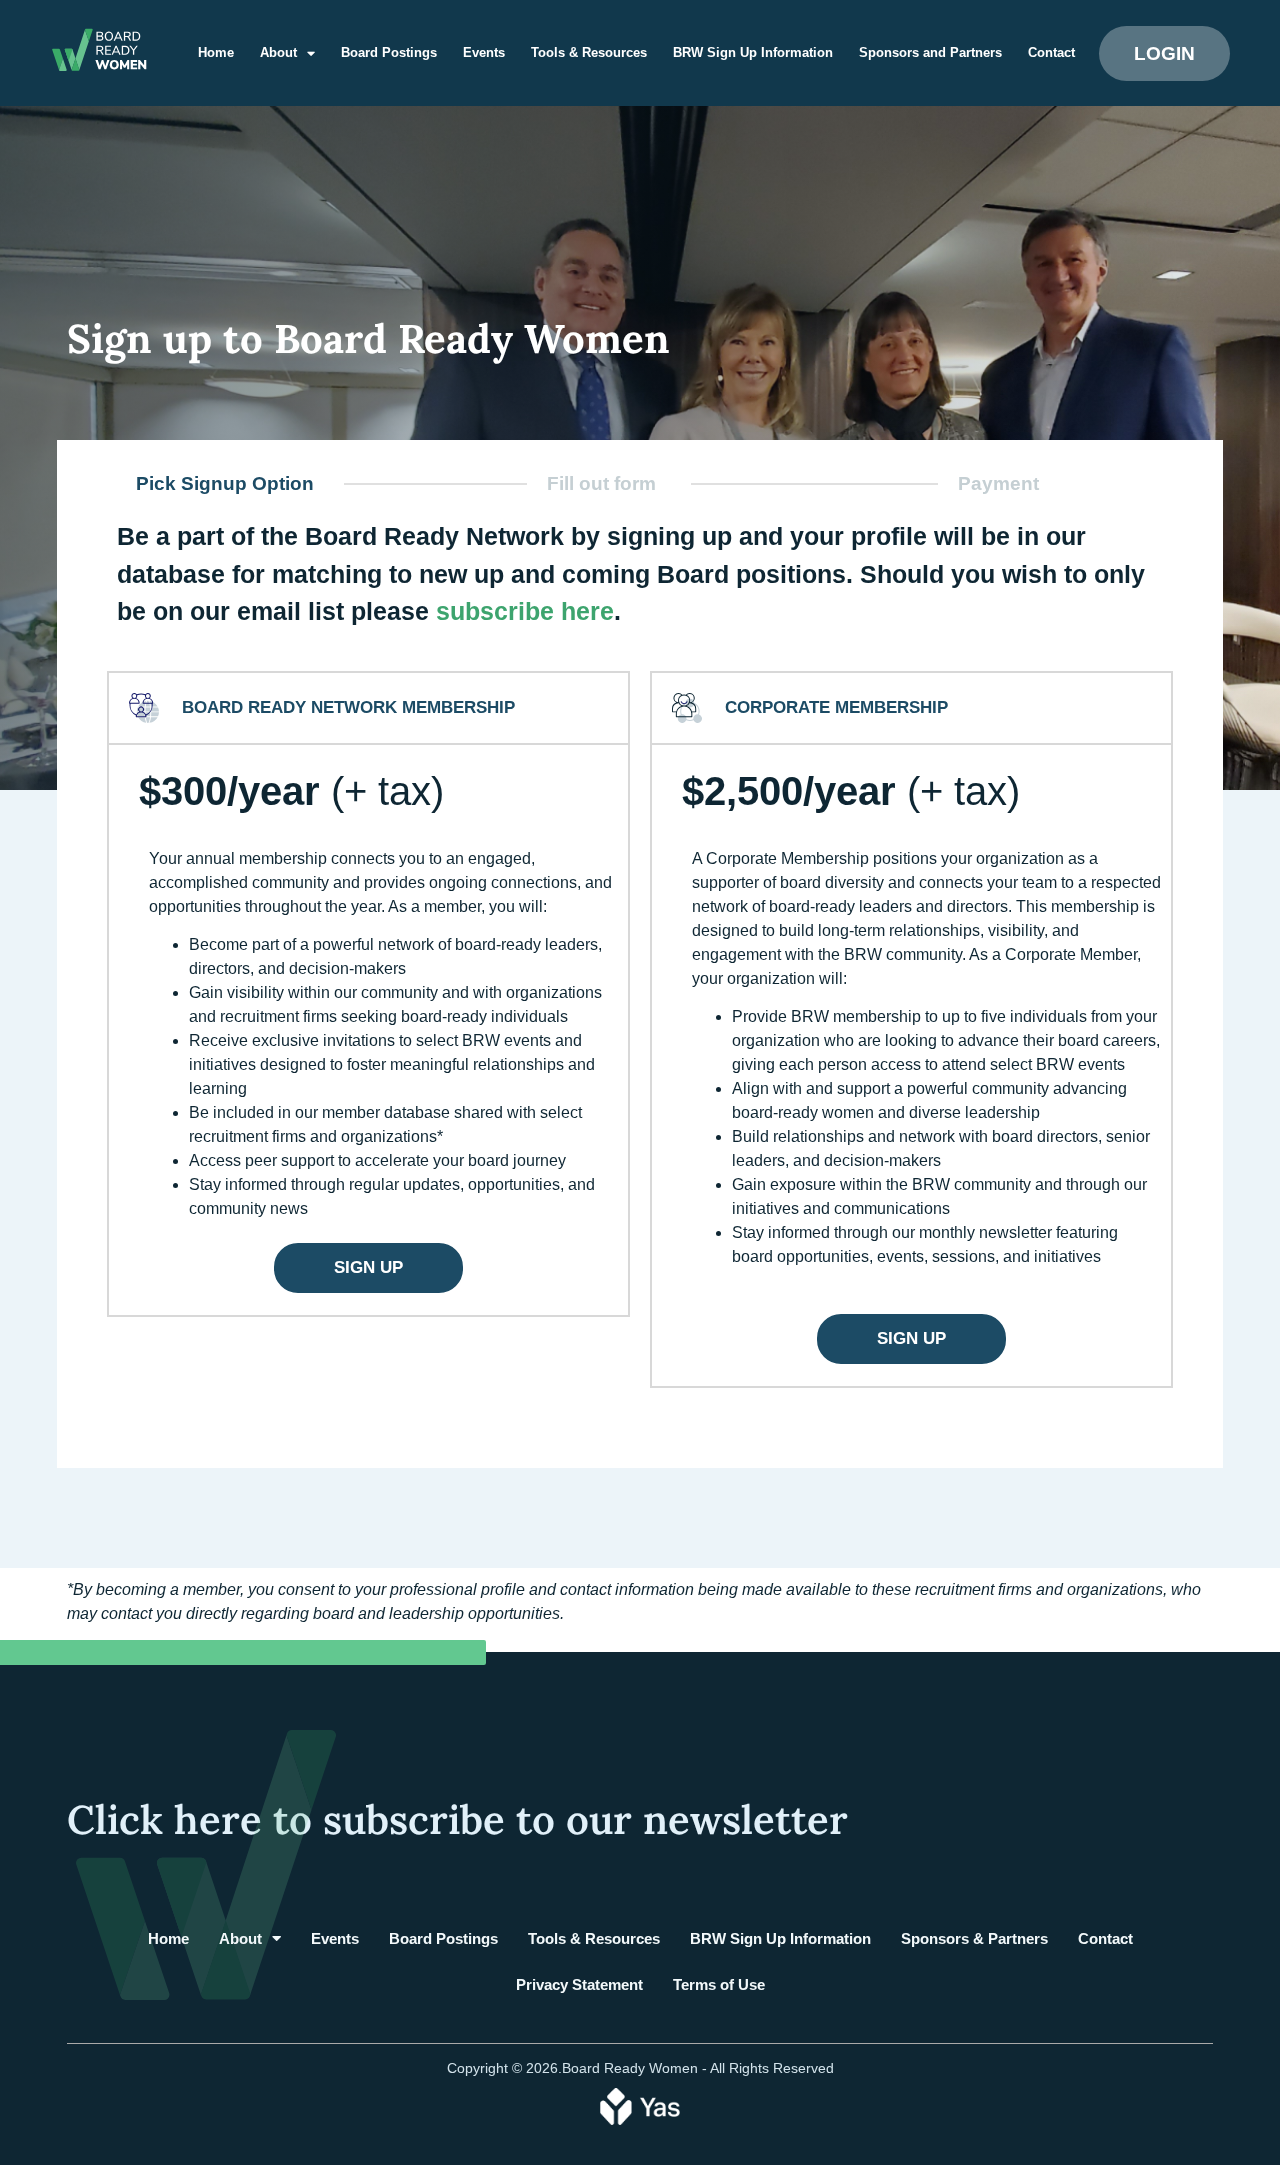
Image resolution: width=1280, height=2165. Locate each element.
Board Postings (389, 52)
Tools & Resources (589, 52)
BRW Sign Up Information (753, 52)
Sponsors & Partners (974, 1938)
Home (216, 52)
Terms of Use (719, 1984)
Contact (1051, 52)
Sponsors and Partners (930, 52)
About (278, 52)
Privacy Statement (579, 1984)
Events (484, 52)
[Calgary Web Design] (640, 2105)
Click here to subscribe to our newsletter (457, 1819)
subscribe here (525, 611)
